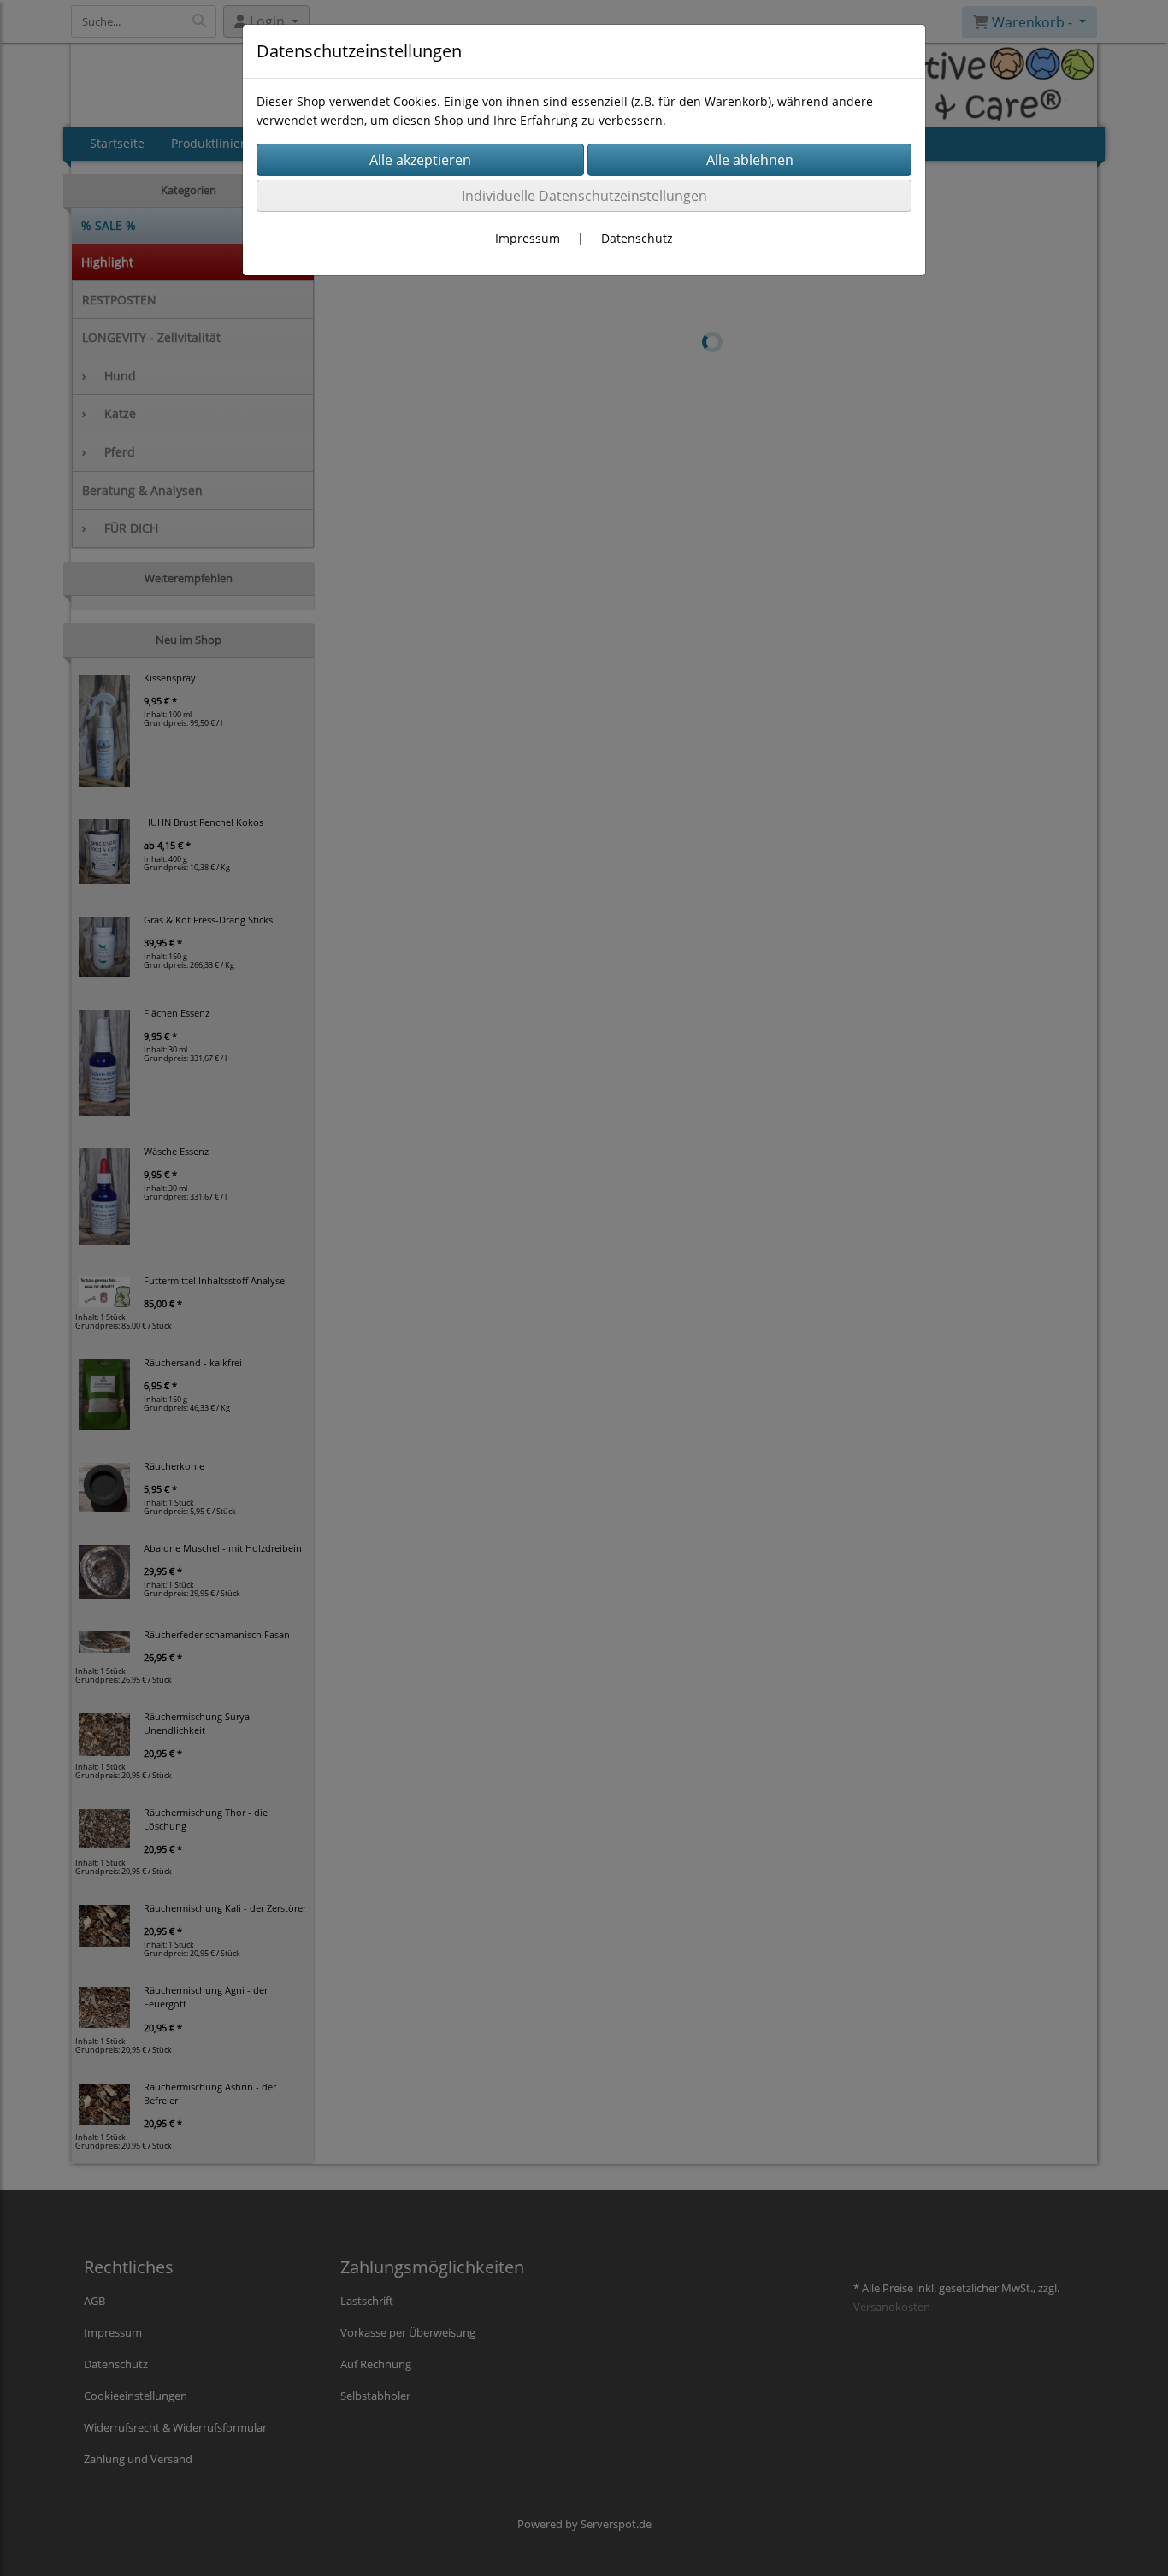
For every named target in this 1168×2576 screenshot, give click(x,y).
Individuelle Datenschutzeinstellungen (584, 196)
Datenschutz (637, 238)
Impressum (528, 238)
